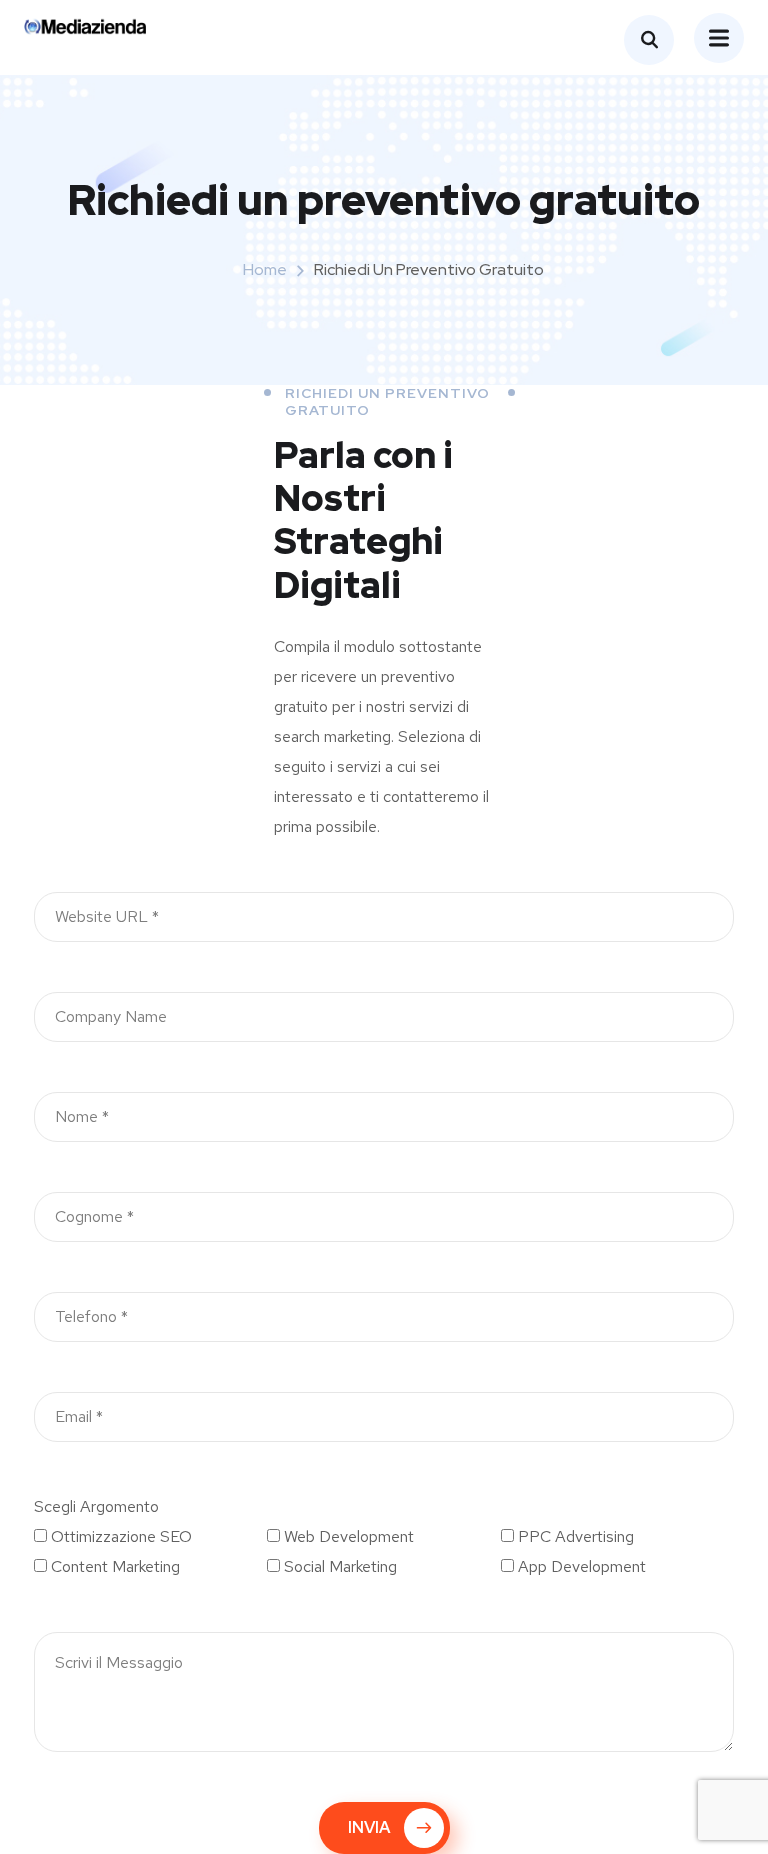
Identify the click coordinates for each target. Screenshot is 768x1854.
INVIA (369, 1827)
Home (265, 269)
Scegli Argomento (96, 1506)
